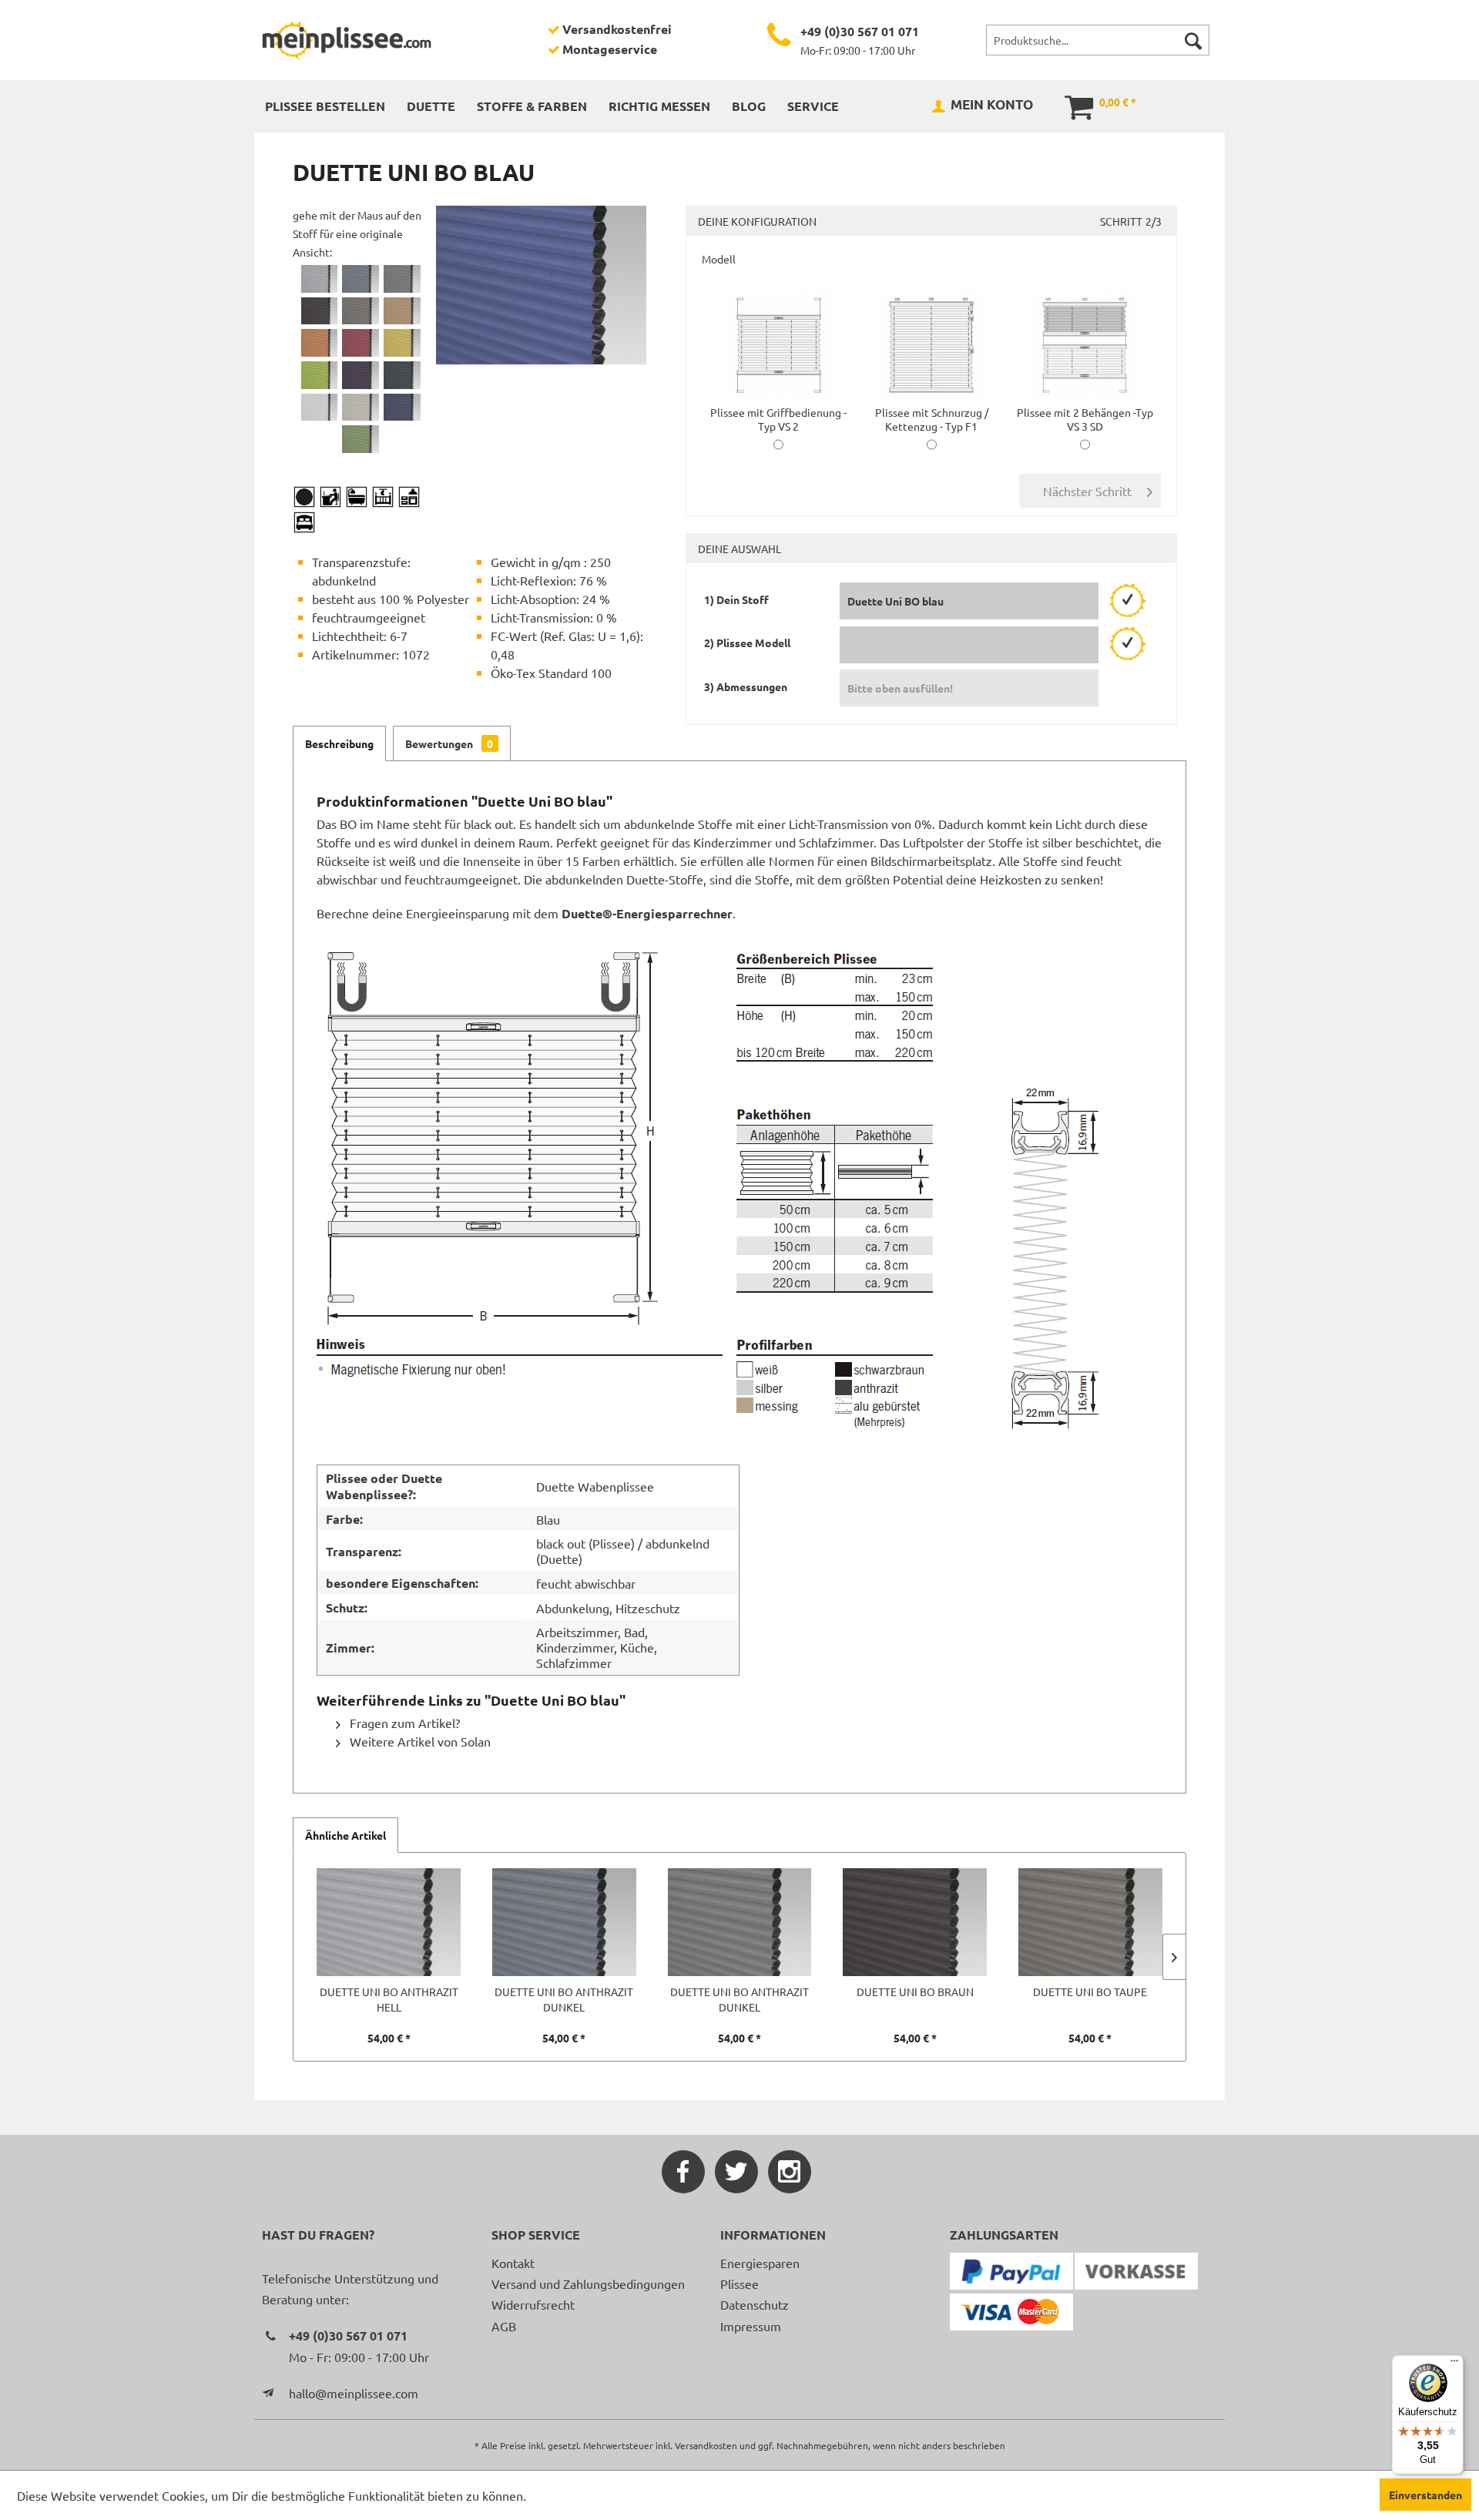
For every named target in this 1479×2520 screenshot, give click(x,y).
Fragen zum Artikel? (403, 1723)
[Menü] (1454, 2364)
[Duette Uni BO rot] (361, 343)
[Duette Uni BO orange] (320, 343)
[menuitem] (1098, 40)
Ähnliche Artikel (345, 1835)
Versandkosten (706, 2445)
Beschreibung (339, 743)
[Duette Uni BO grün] (320, 375)
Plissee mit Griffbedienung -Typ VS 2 (778, 419)
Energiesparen (760, 2263)
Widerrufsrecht (533, 2304)
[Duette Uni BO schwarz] (402, 375)
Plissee (739, 2283)
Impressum (751, 2326)
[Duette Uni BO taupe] (361, 311)
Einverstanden (1425, 2495)
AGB (504, 2326)
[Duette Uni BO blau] (402, 408)
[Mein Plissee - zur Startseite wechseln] (347, 40)
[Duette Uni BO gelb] (402, 343)
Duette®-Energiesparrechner (647, 913)
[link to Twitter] (736, 2172)
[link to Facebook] (683, 2172)
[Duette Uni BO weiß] (320, 408)
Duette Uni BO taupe (1090, 1992)
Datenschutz (755, 2304)
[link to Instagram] (790, 2172)
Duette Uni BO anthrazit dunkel (564, 1999)
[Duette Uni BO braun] (320, 311)
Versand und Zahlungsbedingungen (588, 2283)
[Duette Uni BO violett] (361, 375)
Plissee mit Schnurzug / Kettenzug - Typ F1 (932, 419)
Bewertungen (449, 743)
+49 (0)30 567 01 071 (860, 31)
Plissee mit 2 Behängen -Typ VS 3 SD (1085, 419)
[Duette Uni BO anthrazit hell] (320, 279)
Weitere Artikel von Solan (419, 1741)
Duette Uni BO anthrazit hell (389, 1999)
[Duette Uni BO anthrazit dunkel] (361, 279)
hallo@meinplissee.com (354, 2393)
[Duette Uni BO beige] (361, 408)
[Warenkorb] (1068, 106)
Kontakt (513, 2263)
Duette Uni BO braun (915, 1992)
